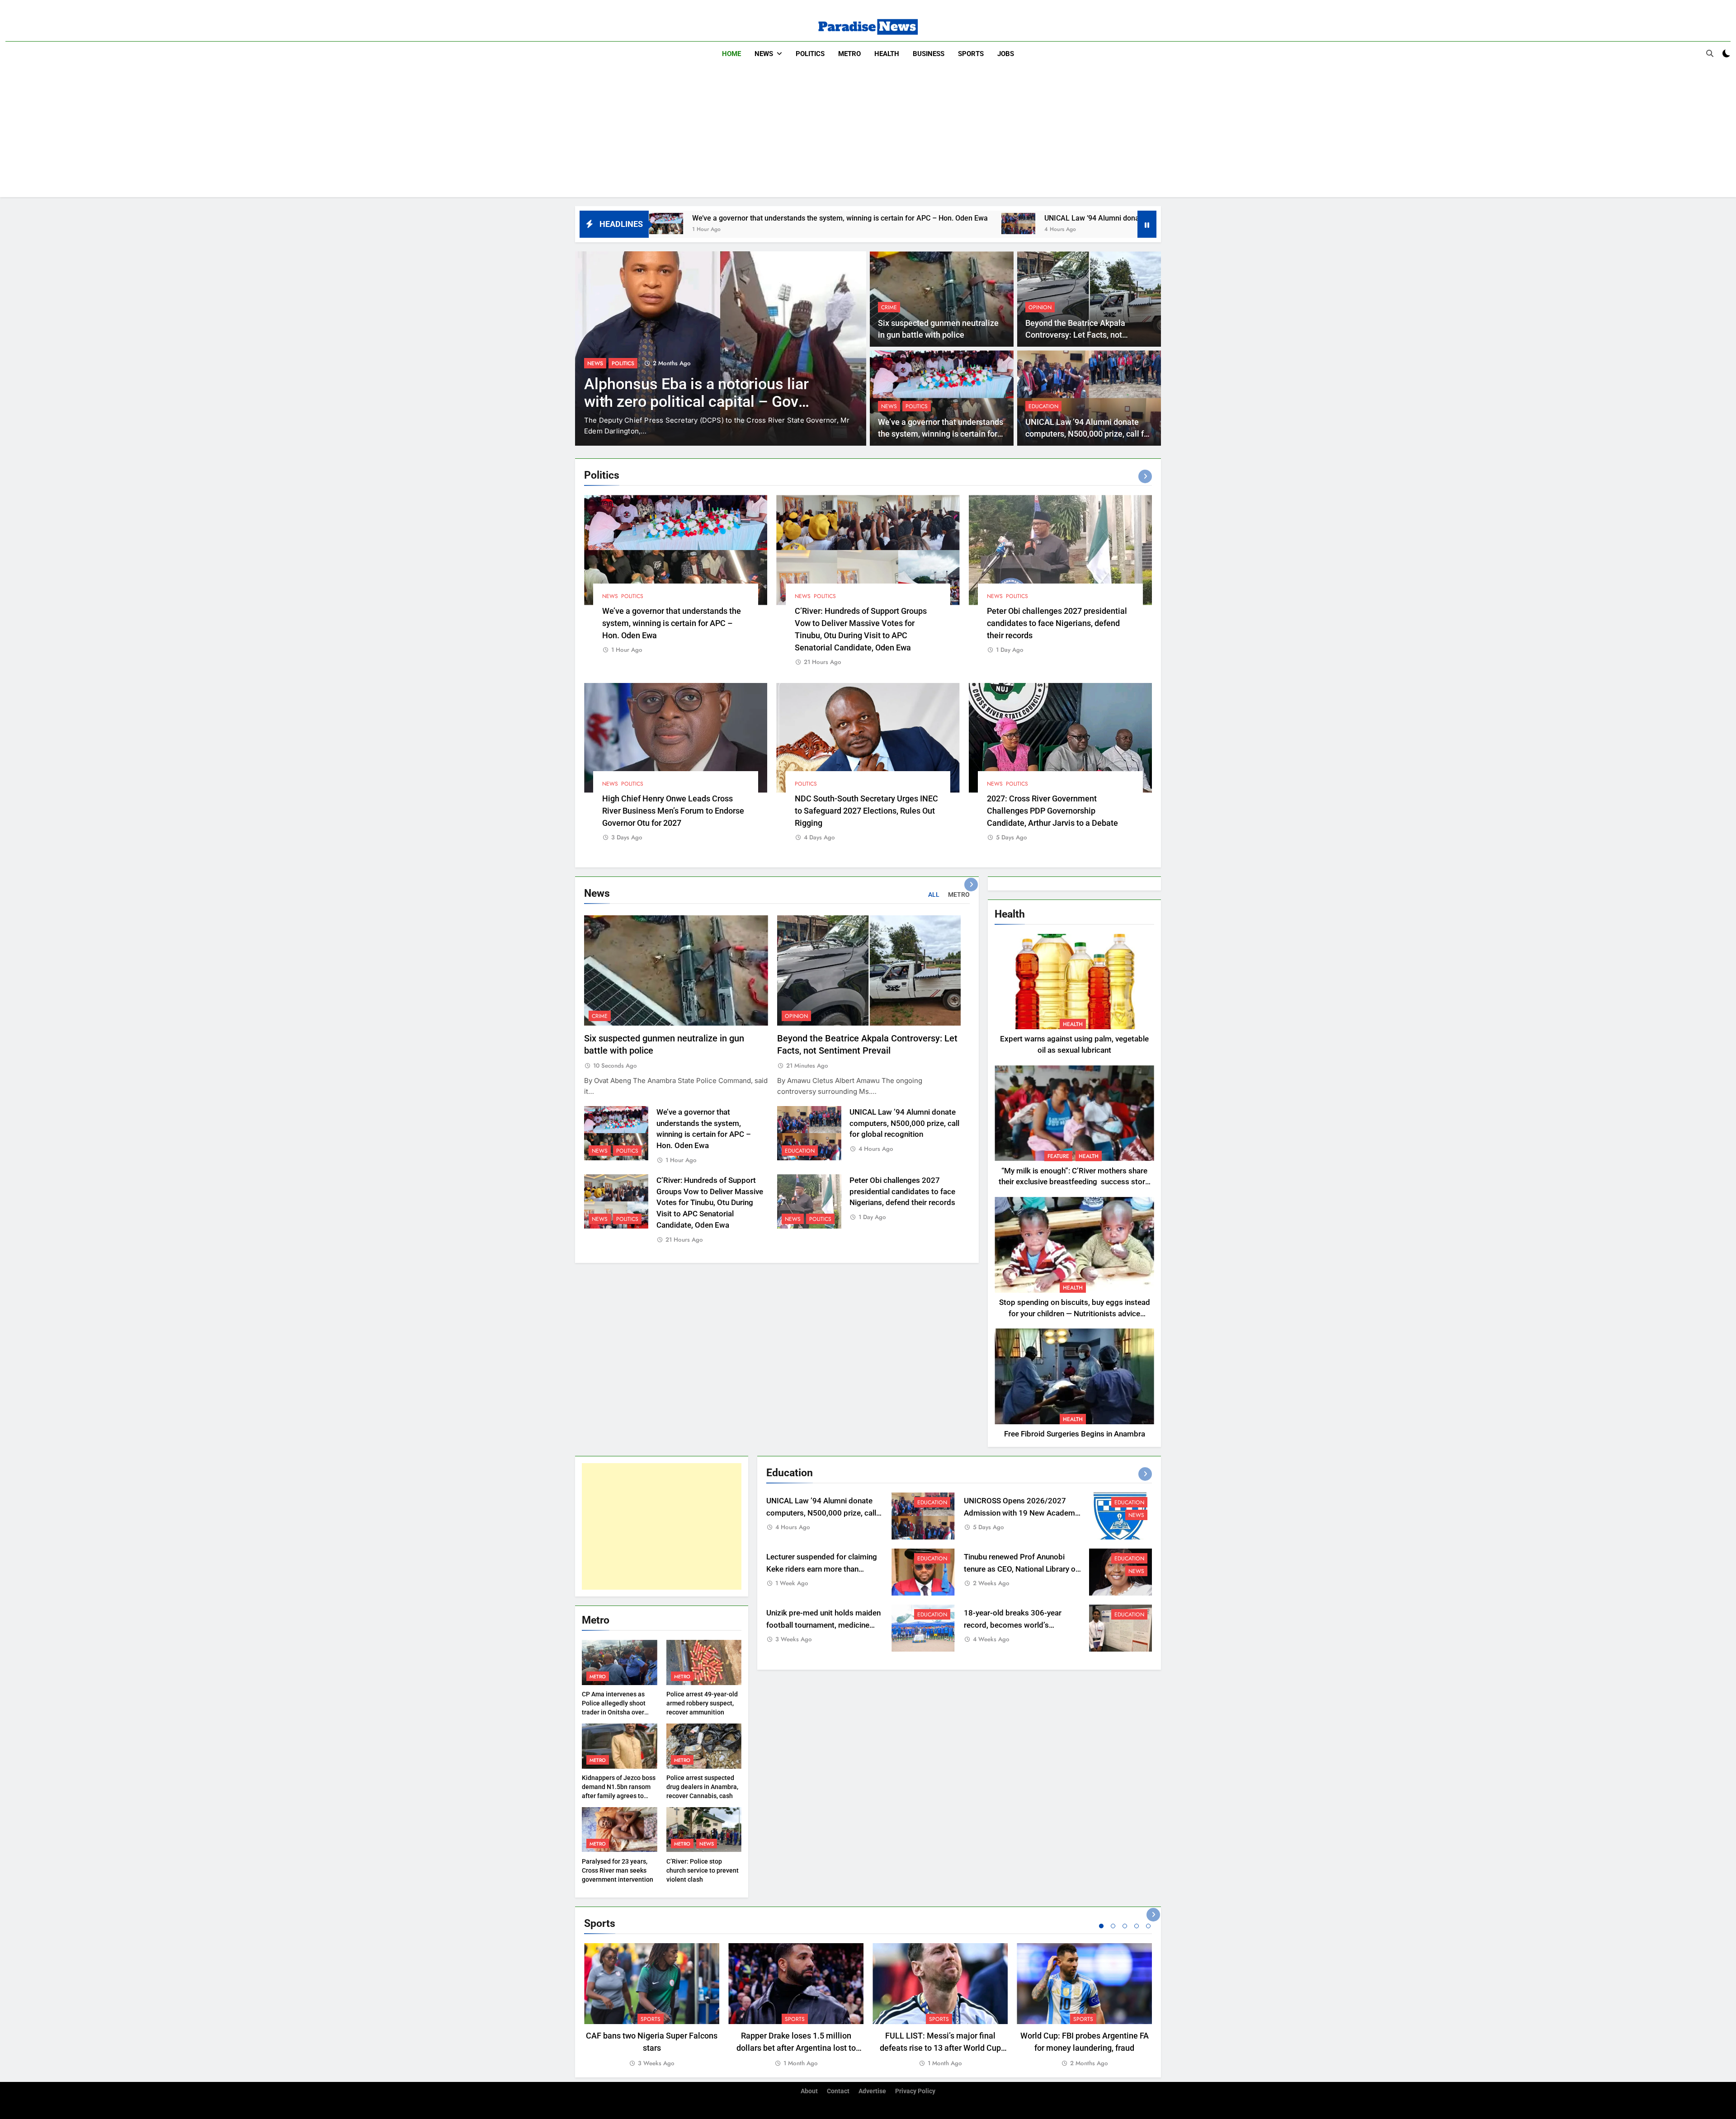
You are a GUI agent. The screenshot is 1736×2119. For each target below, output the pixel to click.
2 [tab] (1113, 1926)
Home (731, 54)
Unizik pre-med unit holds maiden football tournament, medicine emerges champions (823, 1625)
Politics (810, 54)
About (809, 2091)
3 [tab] (1125, 1926)
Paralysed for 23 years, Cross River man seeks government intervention (618, 1870)
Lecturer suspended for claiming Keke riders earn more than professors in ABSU (822, 1569)
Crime (889, 307)
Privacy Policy (915, 2091)
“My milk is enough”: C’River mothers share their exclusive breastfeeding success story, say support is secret (1074, 1182)
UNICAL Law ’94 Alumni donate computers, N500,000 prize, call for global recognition (939, 218)
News (764, 54)
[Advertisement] (868, 134)
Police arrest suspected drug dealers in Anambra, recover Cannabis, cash (702, 1787)
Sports (971, 54)
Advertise (872, 2091)
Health (887, 54)
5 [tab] (1148, 1926)
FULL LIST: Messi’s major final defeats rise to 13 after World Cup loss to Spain (940, 2048)
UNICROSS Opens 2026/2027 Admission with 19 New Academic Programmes (1022, 1513)
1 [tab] (1101, 1926)
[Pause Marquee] (1147, 224)
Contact (838, 2091)
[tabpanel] (652, 2006)
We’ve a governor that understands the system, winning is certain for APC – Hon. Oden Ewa (941, 434)
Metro (849, 54)
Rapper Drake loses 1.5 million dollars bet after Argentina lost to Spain (796, 2048)
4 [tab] (1137, 1926)
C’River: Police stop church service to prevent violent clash (703, 1870)
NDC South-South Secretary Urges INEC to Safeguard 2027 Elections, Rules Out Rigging (866, 811)
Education (1043, 406)
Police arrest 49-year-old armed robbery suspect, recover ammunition (702, 1703)
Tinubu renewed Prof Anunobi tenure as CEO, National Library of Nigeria (1021, 1569)
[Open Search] (1710, 53)
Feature (1058, 1156)
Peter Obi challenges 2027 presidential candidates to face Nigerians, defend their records (1057, 623)
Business (929, 54)
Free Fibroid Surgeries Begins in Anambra (1075, 1434)
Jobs (1006, 54)
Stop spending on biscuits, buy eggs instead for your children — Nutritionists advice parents (1075, 1314)
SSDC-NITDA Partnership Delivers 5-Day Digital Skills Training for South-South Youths (701, 402)
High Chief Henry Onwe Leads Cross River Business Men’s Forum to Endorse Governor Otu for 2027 (673, 811)
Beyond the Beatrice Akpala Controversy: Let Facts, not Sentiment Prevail (1075, 335)
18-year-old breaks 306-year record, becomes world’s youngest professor (1013, 1625)
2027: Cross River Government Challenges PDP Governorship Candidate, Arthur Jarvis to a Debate (1052, 811)
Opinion (1040, 307)
